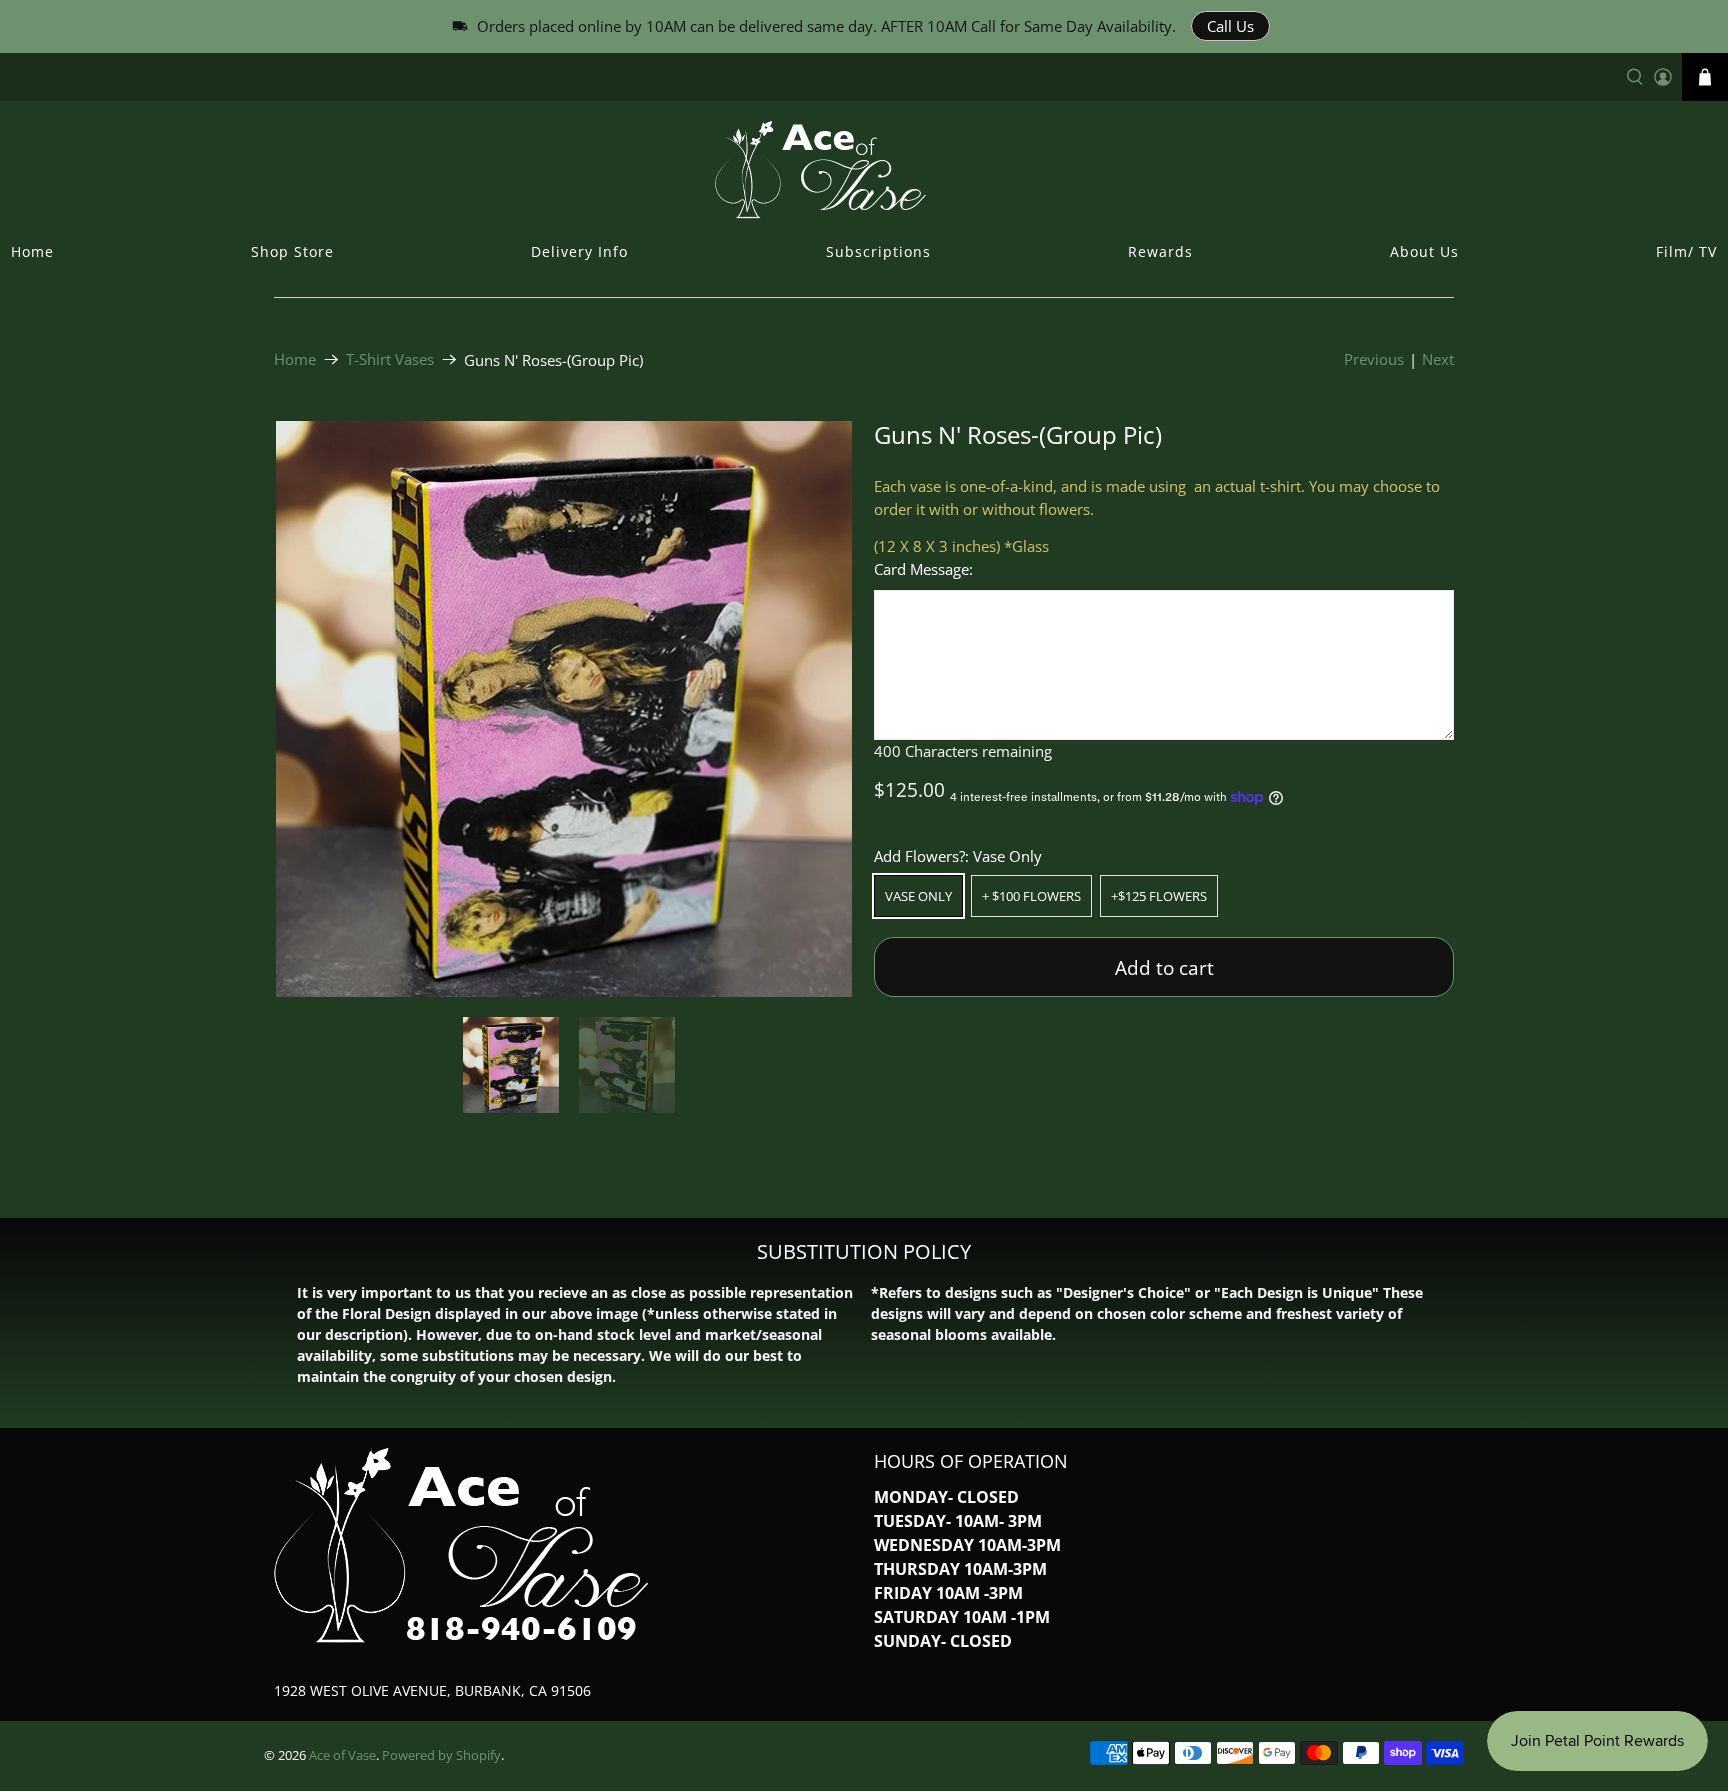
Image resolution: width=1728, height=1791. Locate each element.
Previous (1374, 359)
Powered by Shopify (441, 1755)
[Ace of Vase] (864, 169)
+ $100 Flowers (1031, 896)
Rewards (1160, 251)
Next (1438, 359)
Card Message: (923, 569)
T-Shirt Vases (390, 359)
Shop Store (292, 251)
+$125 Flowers (1159, 896)
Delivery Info (579, 251)
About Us (1424, 251)
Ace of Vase (342, 1755)
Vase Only (918, 896)
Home (32, 251)
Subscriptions (878, 251)
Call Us (1230, 26)
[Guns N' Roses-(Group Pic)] (564, 709)
